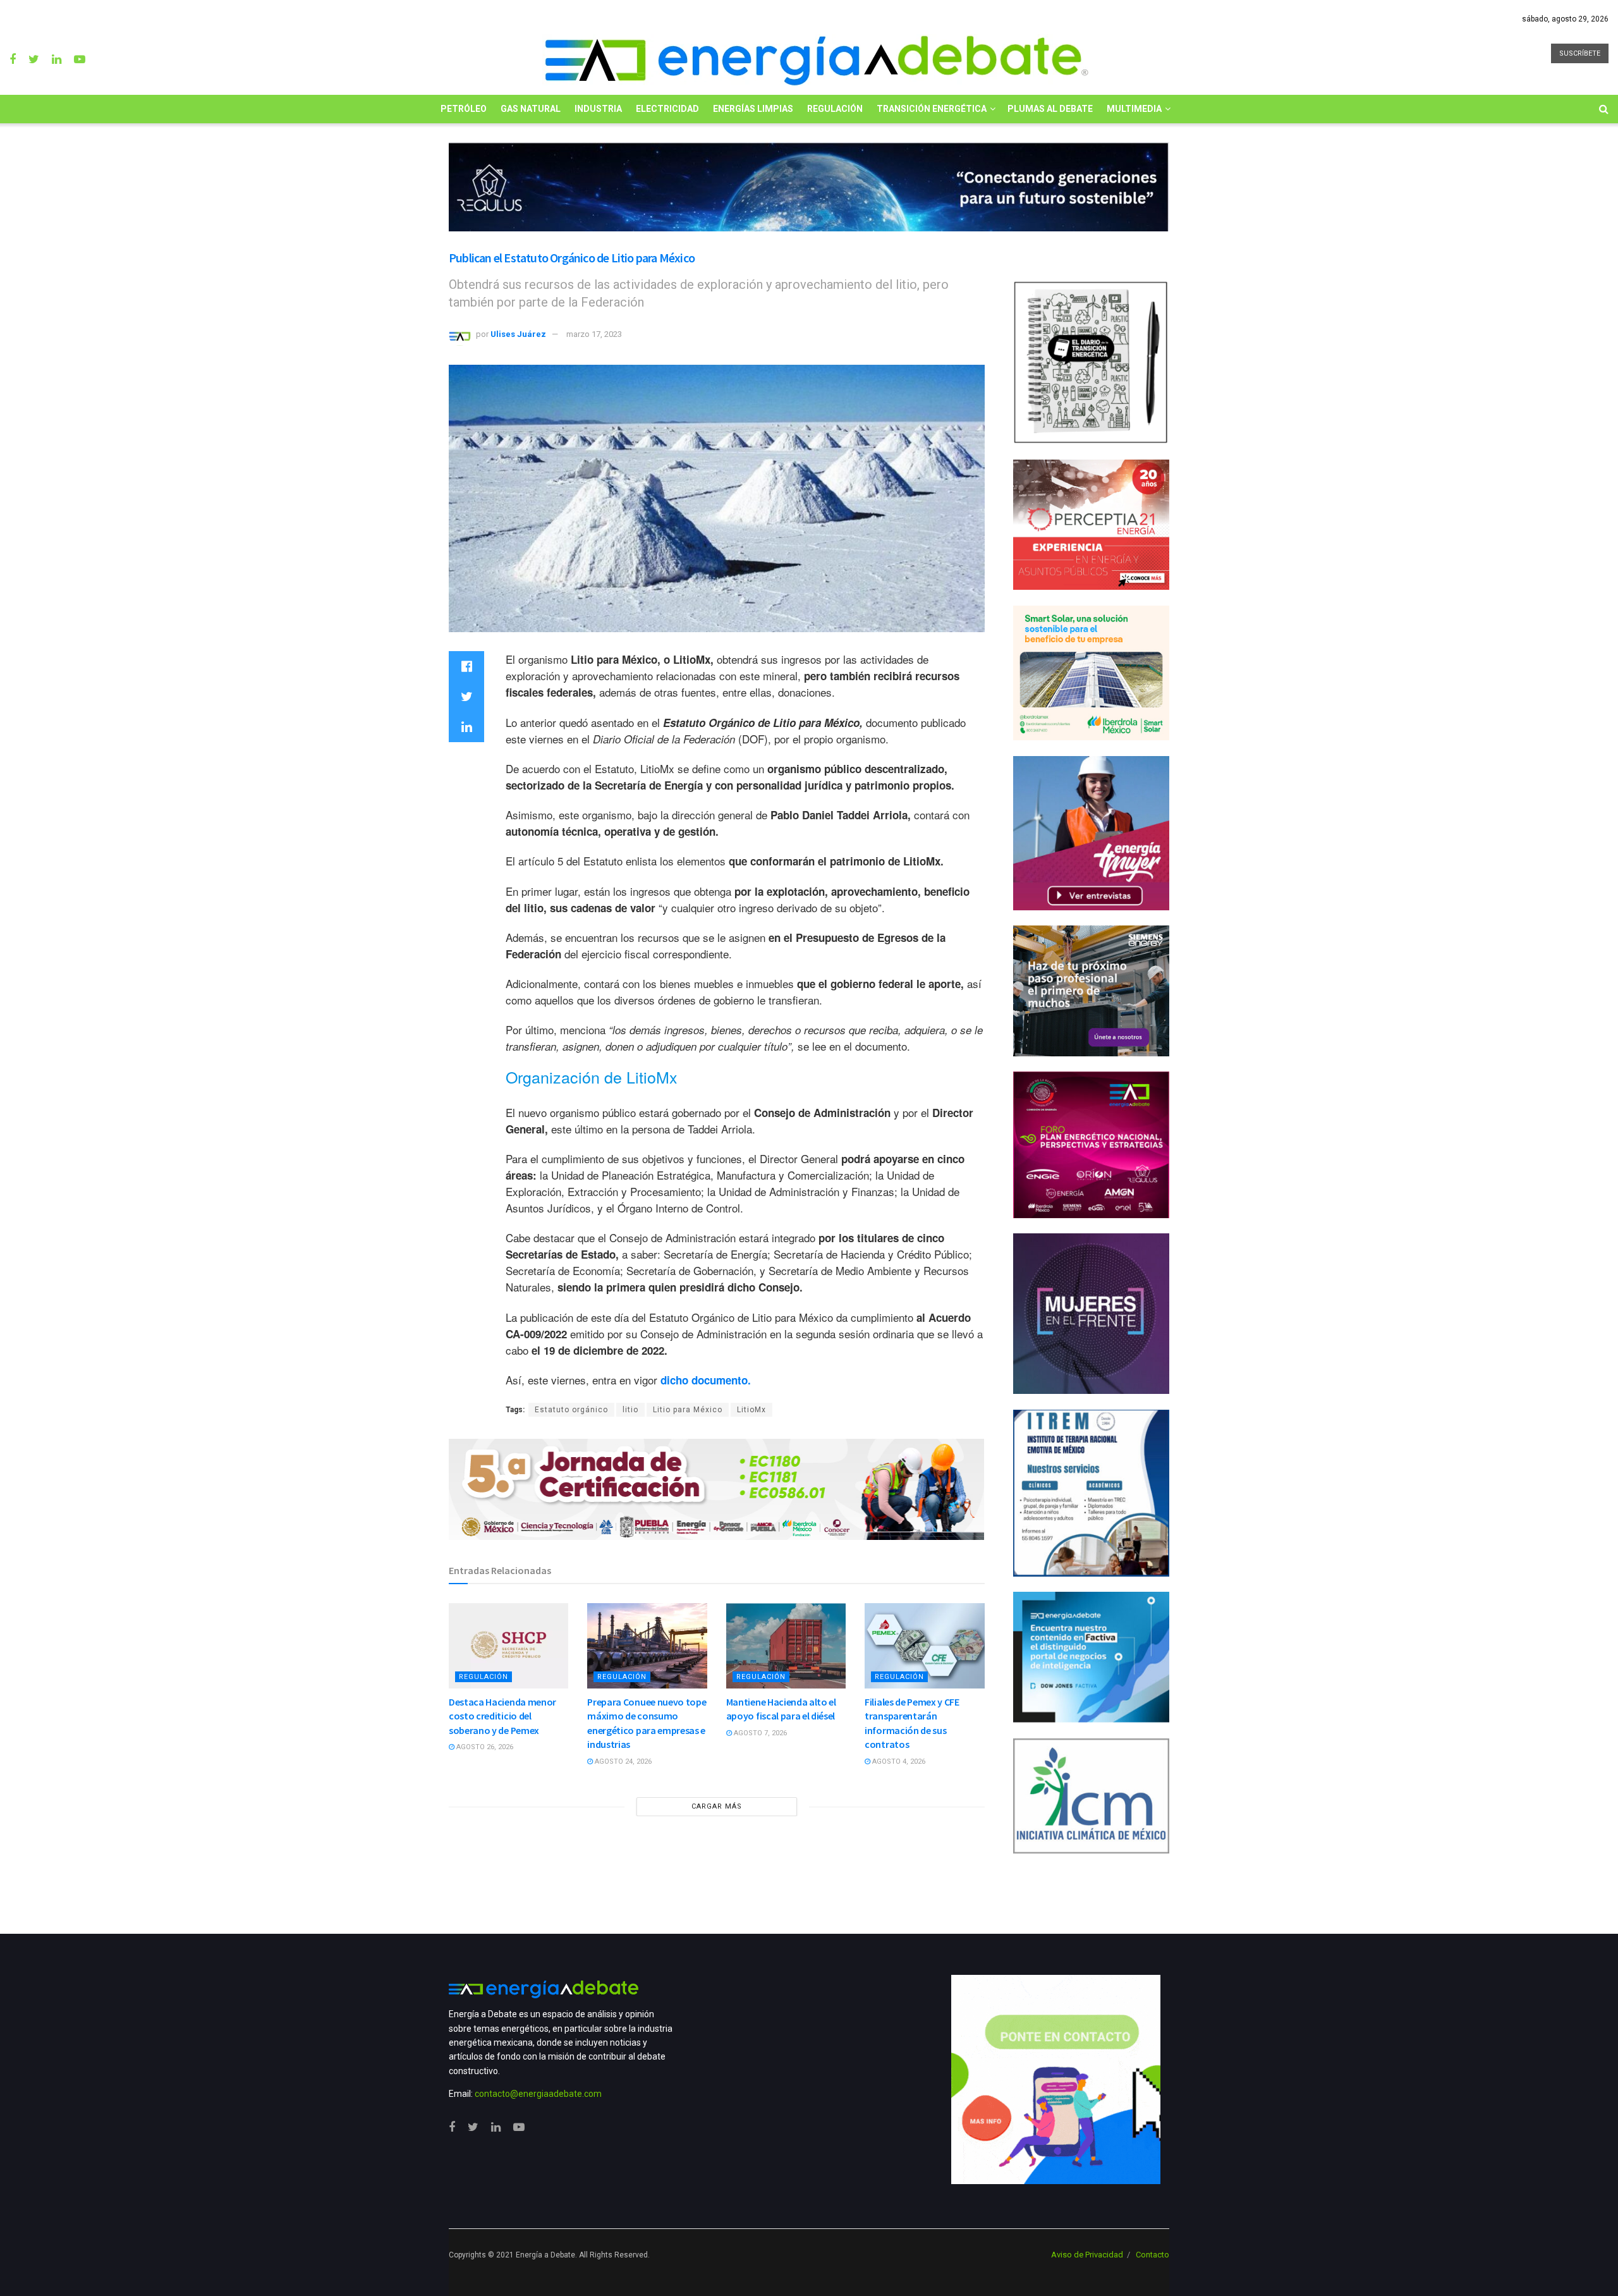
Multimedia (1134, 109)
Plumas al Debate (1050, 109)
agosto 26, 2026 (484, 1747)
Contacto (1153, 2255)
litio (630, 1410)
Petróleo (464, 109)
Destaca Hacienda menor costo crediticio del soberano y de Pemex (502, 1716)
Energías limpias (753, 109)
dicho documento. (706, 1380)
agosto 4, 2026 (898, 1762)
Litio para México (688, 1410)
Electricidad (667, 109)
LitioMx (751, 1410)
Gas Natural (531, 109)
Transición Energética (932, 109)
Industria (598, 109)
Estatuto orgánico (571, 1410)
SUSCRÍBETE (1580, 53)
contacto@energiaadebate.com (538, 2094)
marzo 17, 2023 (594, 334)
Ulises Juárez (518, 334)
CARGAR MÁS (717, 1806)
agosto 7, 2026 (759, 1733)
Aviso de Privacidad (1087, 2255)
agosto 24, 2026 (622, 1762)
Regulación (835, 109)
